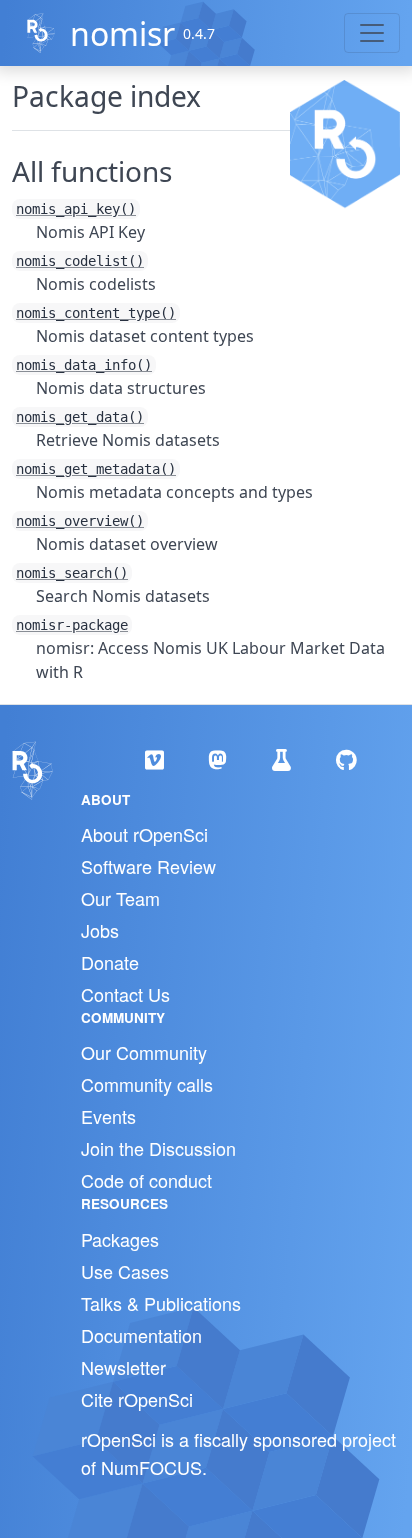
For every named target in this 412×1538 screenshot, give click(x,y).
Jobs (100, 930)
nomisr (122, 33)
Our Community (144, 1052)
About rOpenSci (144, 834)
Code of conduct (146, 1180)
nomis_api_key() (76, 209)
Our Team (120, 898)
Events (108, 1116)
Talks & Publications (161, 1303)
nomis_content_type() (96, 313)
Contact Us (125, 994)
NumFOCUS (151, 1467)
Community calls (147, 1084)
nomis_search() (72, 573)
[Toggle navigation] (372, 33)
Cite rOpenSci (137, 1399)
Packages (120, 1239)
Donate (110, 962)
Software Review (148, 866)
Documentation (141, 1335)
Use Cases (125, 1271)
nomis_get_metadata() (96, 469)
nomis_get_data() (80, 417)
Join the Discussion (158, 1148)
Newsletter (123, 1367)
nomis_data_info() (84, 365)
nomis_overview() (80, 521)
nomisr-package (72, 625)
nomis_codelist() (80, 261)
